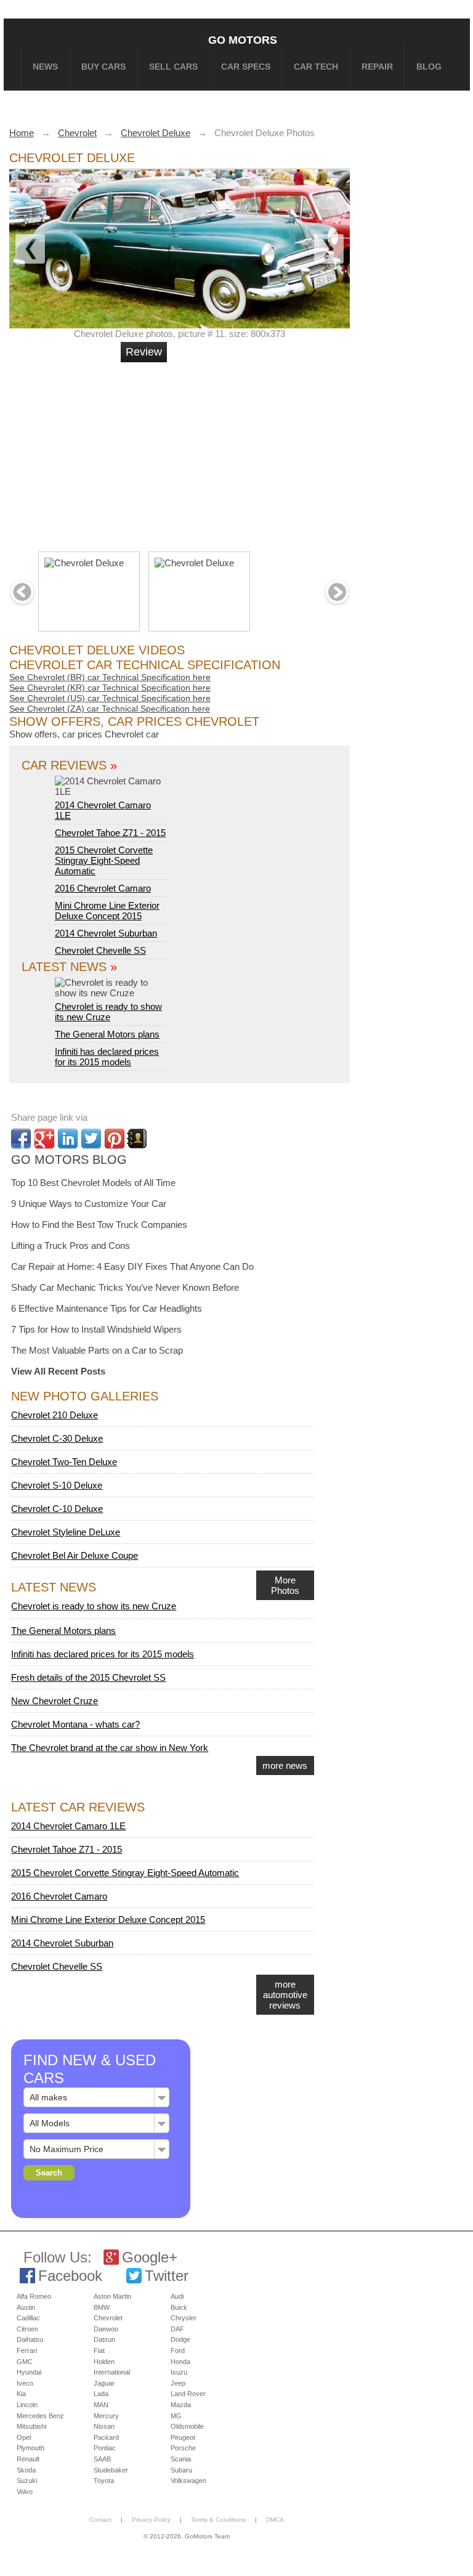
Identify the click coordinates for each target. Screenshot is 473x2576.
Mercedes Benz (40, 2416)
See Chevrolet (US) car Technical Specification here (110, 698)
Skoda (26, 2470)
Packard (106, 2437)
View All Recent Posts (58, 1371)
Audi (177, 2296)
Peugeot (183, 2437)
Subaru (181, 2470)
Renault (28, 2459)
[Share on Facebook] (21, 1139)
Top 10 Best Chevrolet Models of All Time (93, 1183)
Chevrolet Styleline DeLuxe (66, 1532)
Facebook (70, 2276)
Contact (100, 2520)
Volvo (25, 2492)
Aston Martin (112, 2296)
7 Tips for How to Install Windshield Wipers (96, 1329)
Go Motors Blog (69, 1160)
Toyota (104, 2481)
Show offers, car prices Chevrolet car (84, 734)
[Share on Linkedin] (68, 1139)
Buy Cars (103, 67)
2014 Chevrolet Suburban (106, 933)
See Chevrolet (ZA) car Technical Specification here (110, 709)
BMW (102, 2307)
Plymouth (30, 2448)
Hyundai (29, 2372)
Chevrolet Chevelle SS (100, 950)
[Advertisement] (199, 452)
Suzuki (27, 2481)
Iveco (25, 2383)
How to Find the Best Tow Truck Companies (99, 1225)
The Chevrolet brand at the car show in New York (110, 1748)
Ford (178, 2350)
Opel (24, 2437)
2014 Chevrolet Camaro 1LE (103, 810)
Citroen (27, 2329)
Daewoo (106, 2329)
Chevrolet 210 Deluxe (55, 1415)
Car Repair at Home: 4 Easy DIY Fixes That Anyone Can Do (132, 1266)
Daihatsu (30, 2339)
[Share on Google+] (44, 1139)
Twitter (167, 2276)
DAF (177, 2329)
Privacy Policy (151, 2520)
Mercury (106, 2416)
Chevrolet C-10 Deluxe (57, 1509)
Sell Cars (173, 67)
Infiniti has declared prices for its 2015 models (107, 1057)
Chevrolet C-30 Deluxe (57, 1438)
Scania (181, 2459)
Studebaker (111, 2470)
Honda (180, 2362)
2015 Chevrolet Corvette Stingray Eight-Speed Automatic (104, 860)
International (112, 2372)
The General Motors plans (107, 1034)
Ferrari (27, 2350)
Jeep (178, 2383)
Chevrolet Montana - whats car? (75, 1724)
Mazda (181, 2405)
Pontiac (105, 2448)
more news (285, 1765)
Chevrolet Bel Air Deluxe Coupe (75, 1555)
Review (144, 352)
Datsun (104, 2339)
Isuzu (179, 2372)
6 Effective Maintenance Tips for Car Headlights (107, 1308)
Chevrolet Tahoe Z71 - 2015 (110, 833)
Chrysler (184, 2318)
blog (429, 67)
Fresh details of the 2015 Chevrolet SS (88, 1677)
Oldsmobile (187, 2426)
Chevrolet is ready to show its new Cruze (108, 1012)
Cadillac (28, 2318)
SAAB (102, 2459)
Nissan (104, 2426)
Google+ (150, 2257)
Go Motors (243, 40)
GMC (25, 2362)
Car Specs (246, 67)
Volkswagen (188, 2481)
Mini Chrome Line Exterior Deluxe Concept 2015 (107, 911)
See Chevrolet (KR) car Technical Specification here (110, 688)
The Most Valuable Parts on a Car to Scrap (97, 1350)
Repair (377, 67)
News (45, 67)
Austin (26, 2307)
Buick (179, 2307)
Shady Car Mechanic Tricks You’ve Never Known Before (125, 1287)
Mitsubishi (31, 2426)
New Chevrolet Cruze (55, 1701)
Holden (104, 2362)
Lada (101, 2394)
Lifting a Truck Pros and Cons (71, 1245)
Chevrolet (108, 2318)
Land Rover (188, 2394)
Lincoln (27, 2405)
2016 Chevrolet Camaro (103, 888)
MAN (101, 2405)
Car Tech (316, 67)
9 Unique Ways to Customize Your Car (89, 1204)
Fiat (99, 2350)
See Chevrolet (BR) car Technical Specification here (110, 677)
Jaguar (104, 2383)
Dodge (180, 2339)
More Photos (285, 1585)
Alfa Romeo (34, 2296)
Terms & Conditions (218, 2520)
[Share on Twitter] (91, 1139)
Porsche (183, 2448)
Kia (21, 2394)
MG (176, 2416)
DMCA (275, 2520)
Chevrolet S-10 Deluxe (57, 1485)
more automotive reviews (285, 1995)
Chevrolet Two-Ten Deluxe (64, 1462)
